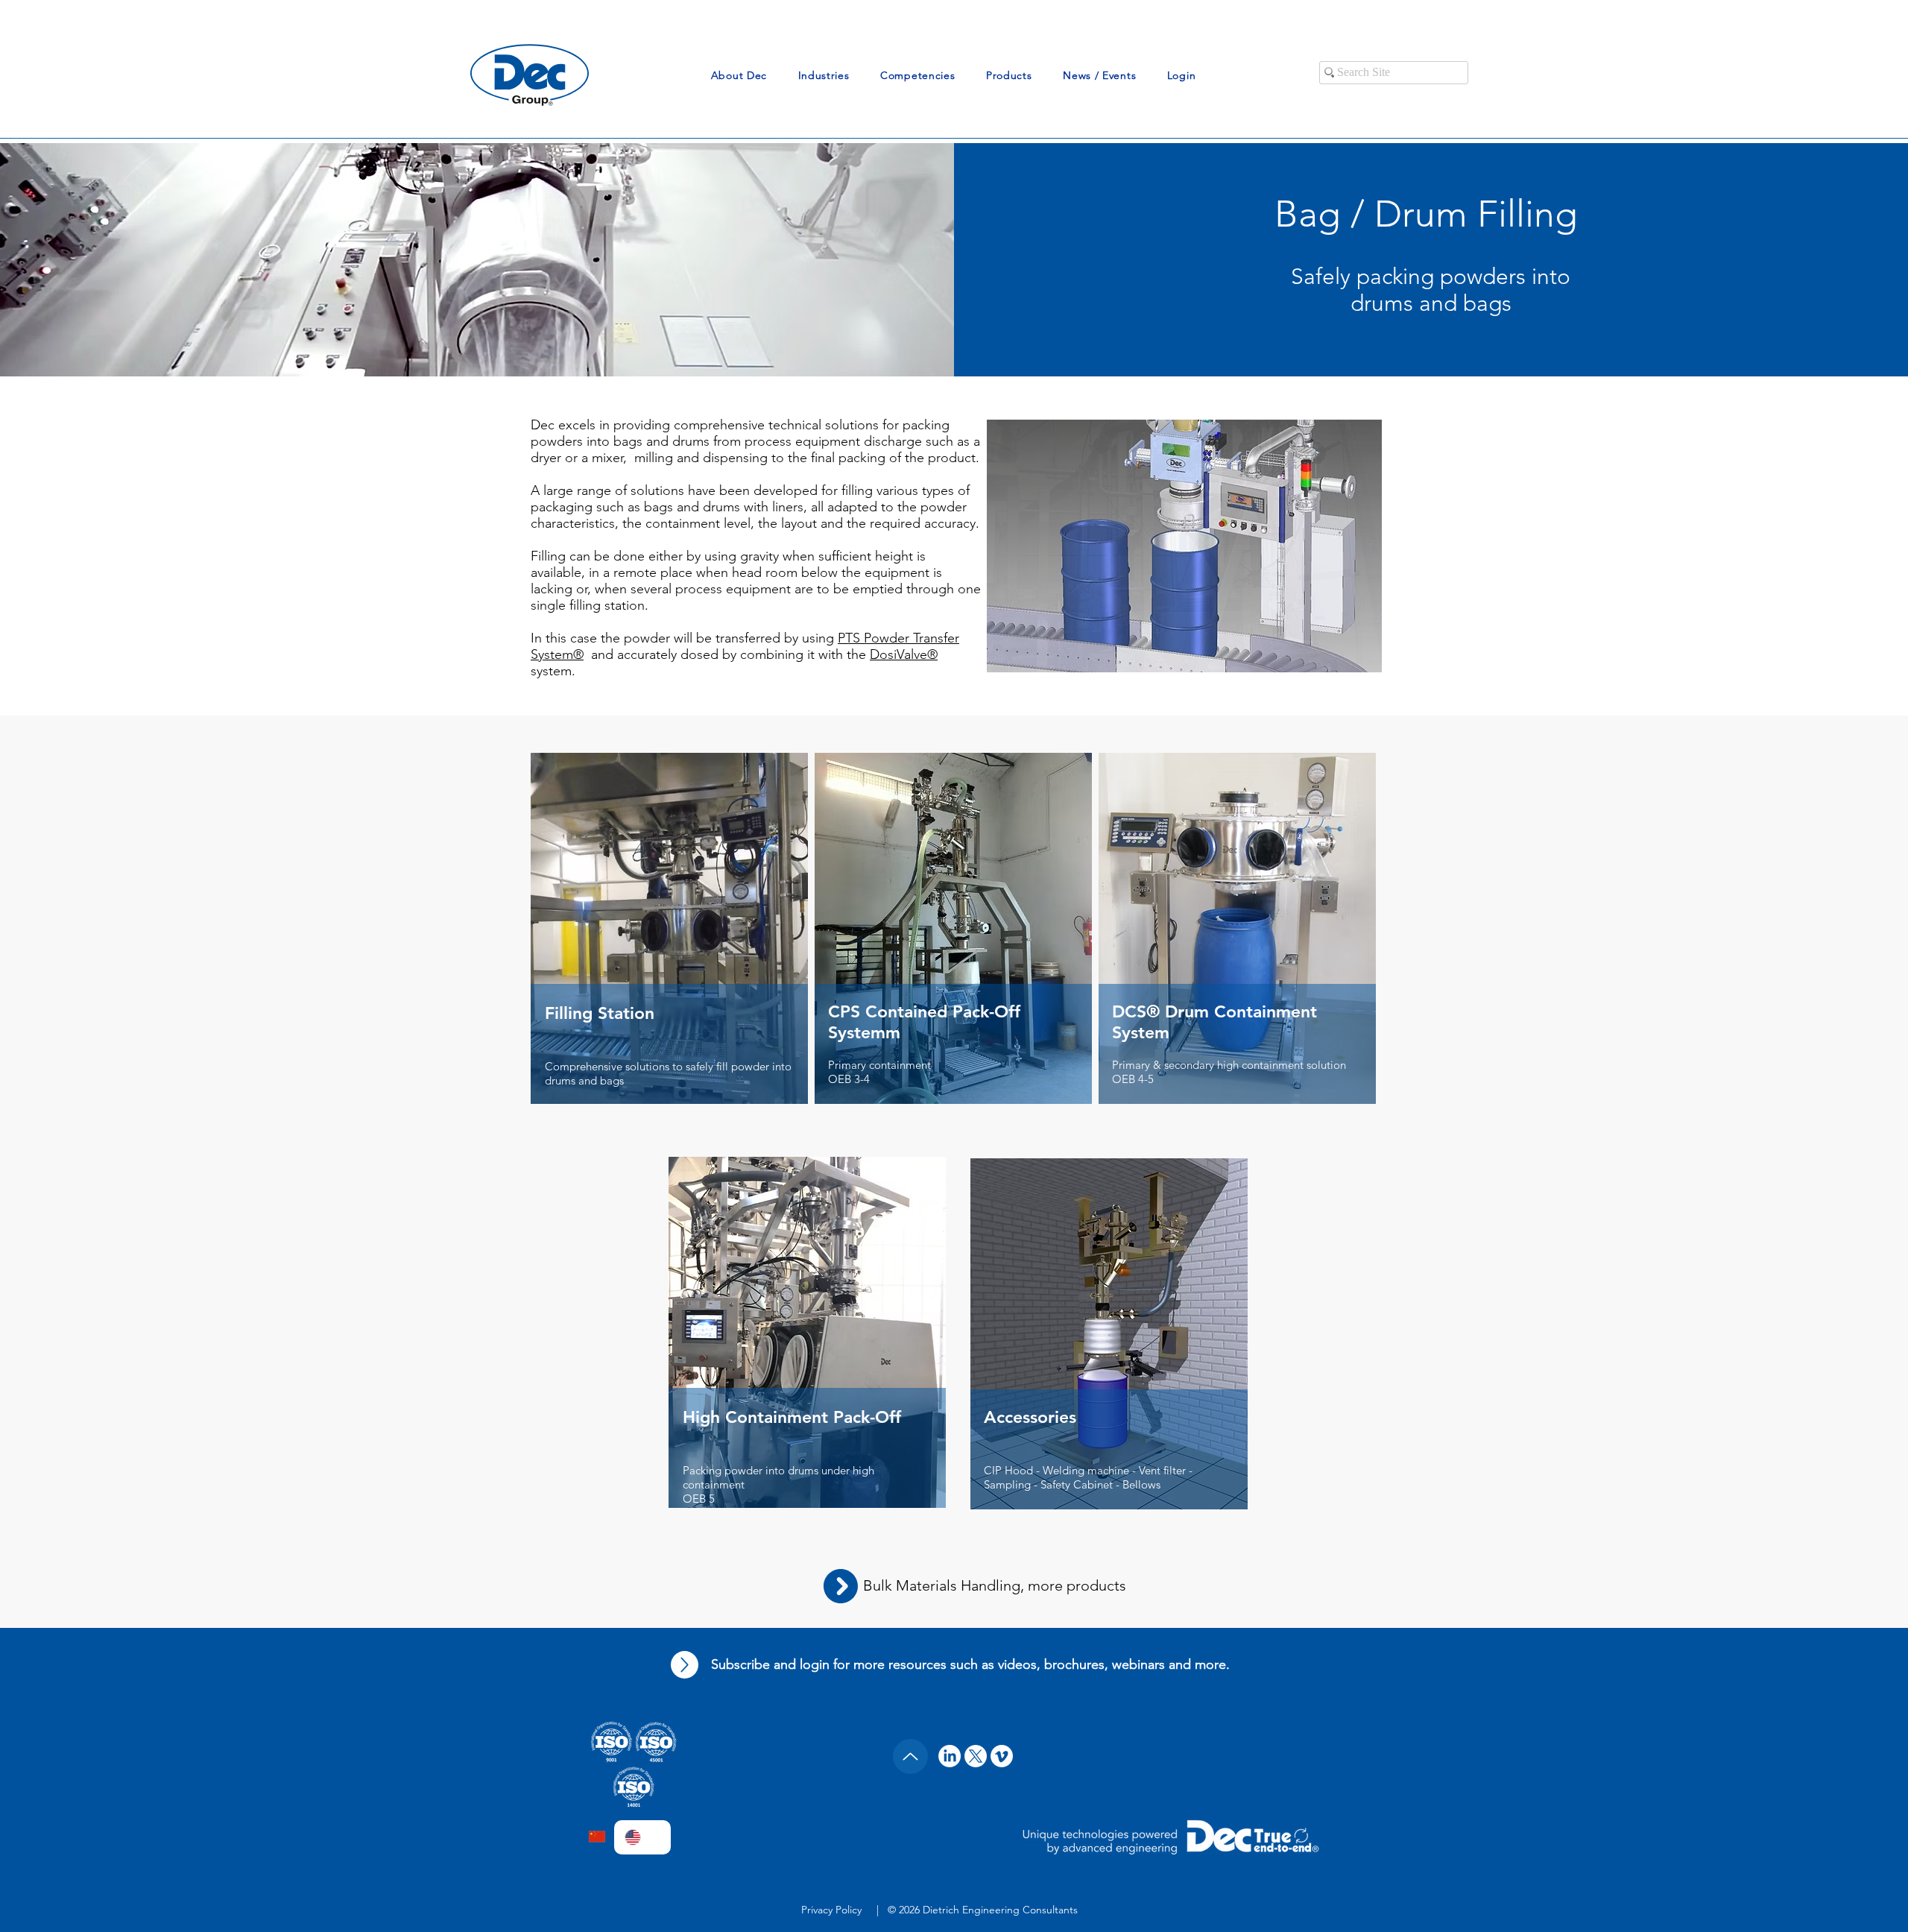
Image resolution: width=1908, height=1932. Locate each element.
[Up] (685, 1665)
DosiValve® (904, 654)
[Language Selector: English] (642, 1837)
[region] (670, 958)
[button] (739, 75)
